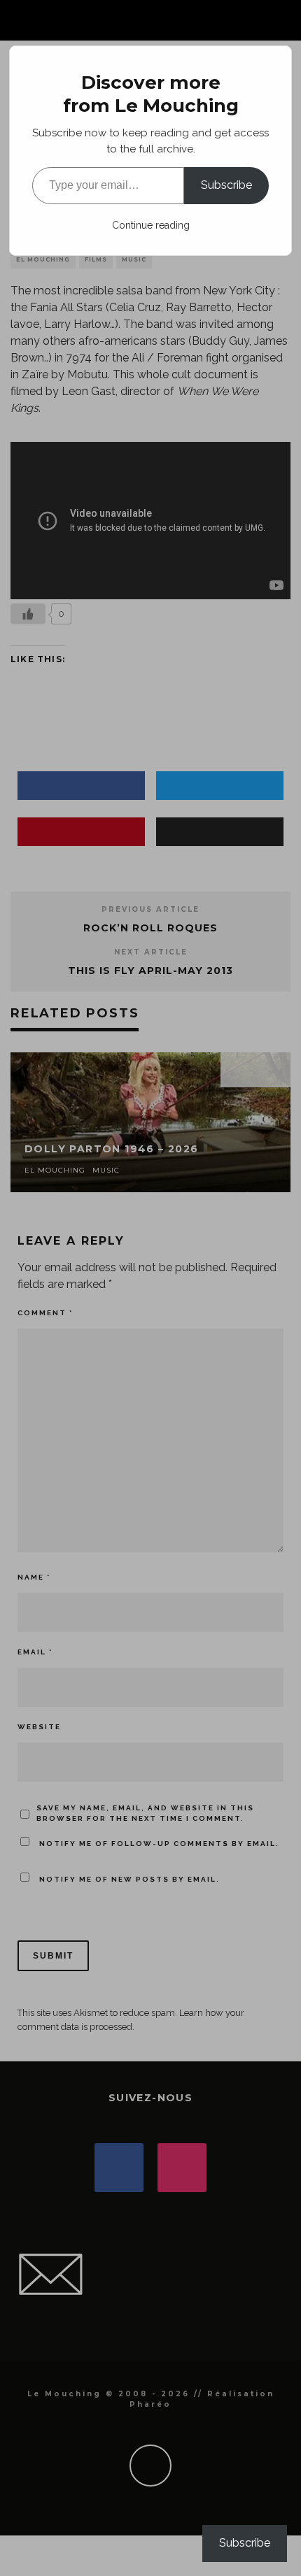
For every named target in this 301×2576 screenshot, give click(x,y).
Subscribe (226, 185)
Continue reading (151, 225)
